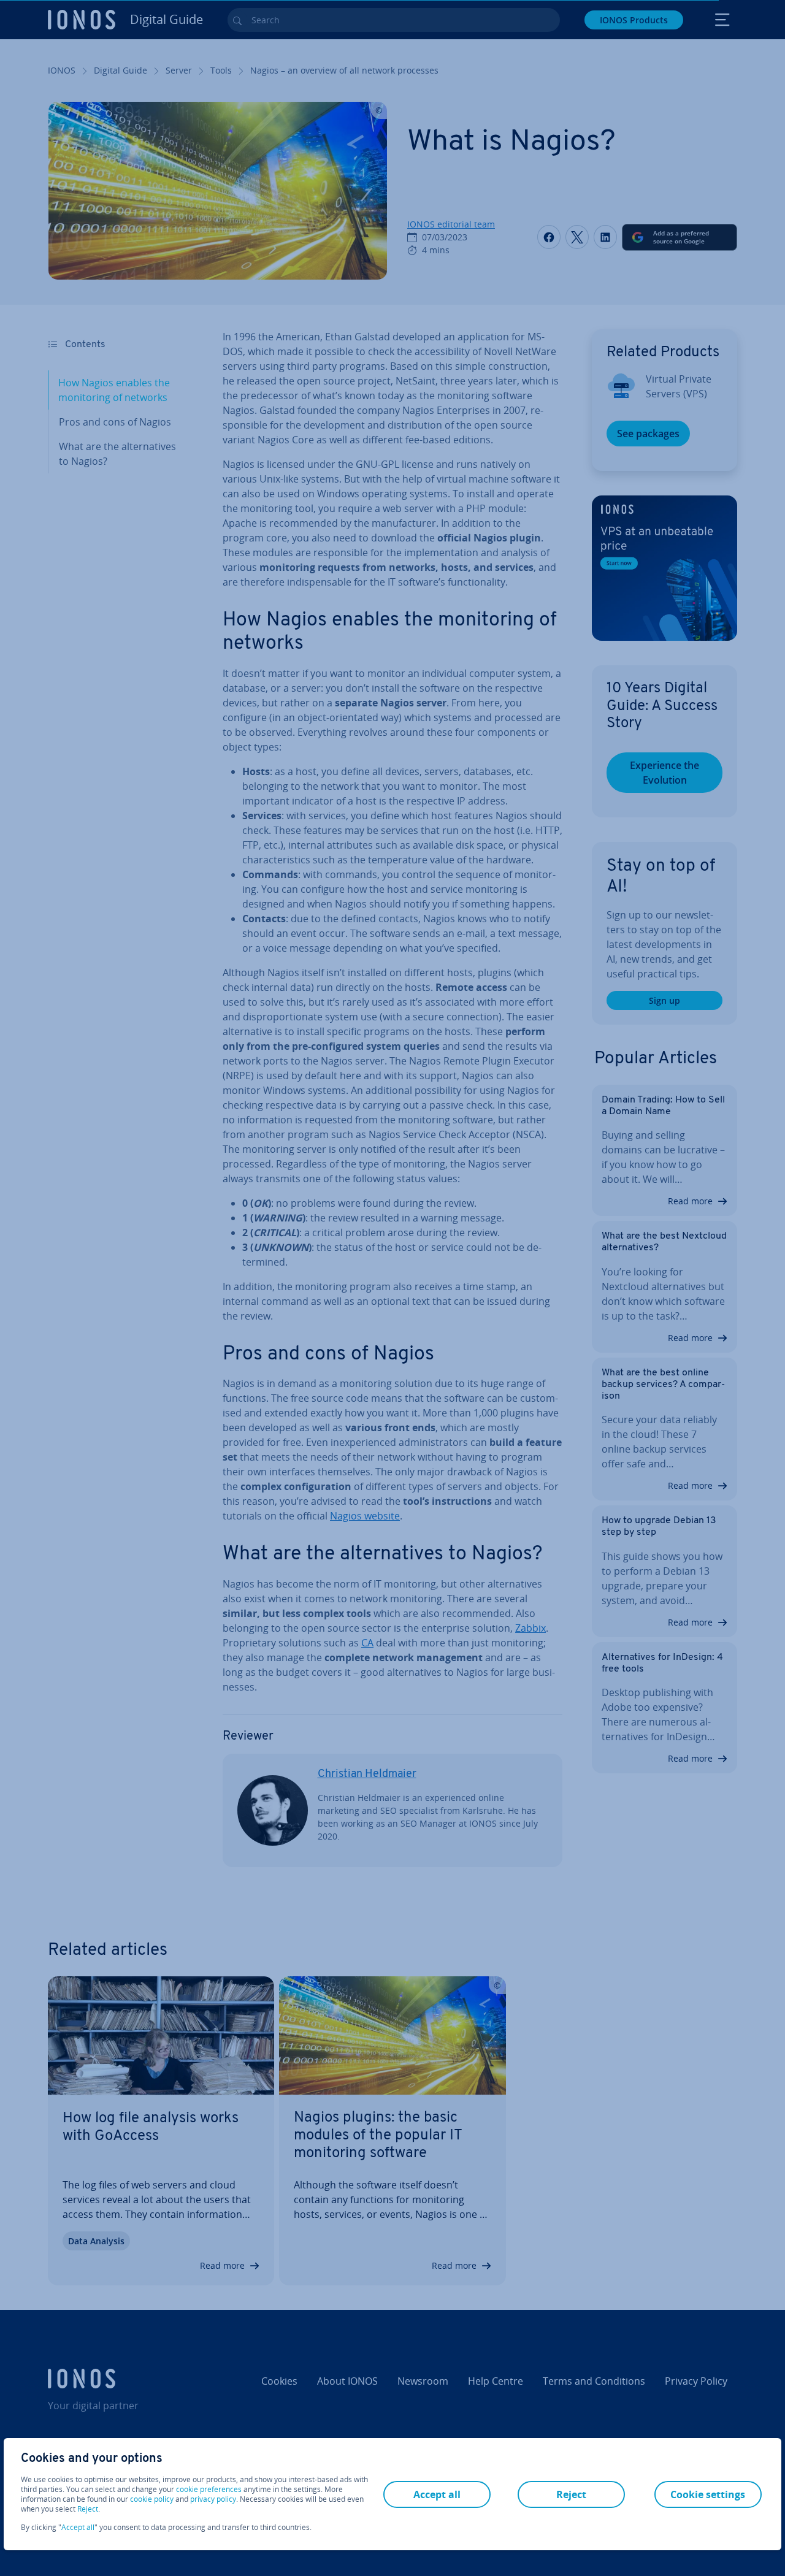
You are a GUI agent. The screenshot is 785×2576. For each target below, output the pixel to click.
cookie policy (152, 2499)
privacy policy (213, 2499)
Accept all (78, 2528)
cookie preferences (209, 2490)
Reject (88, 2509)
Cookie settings (708, 2494)
